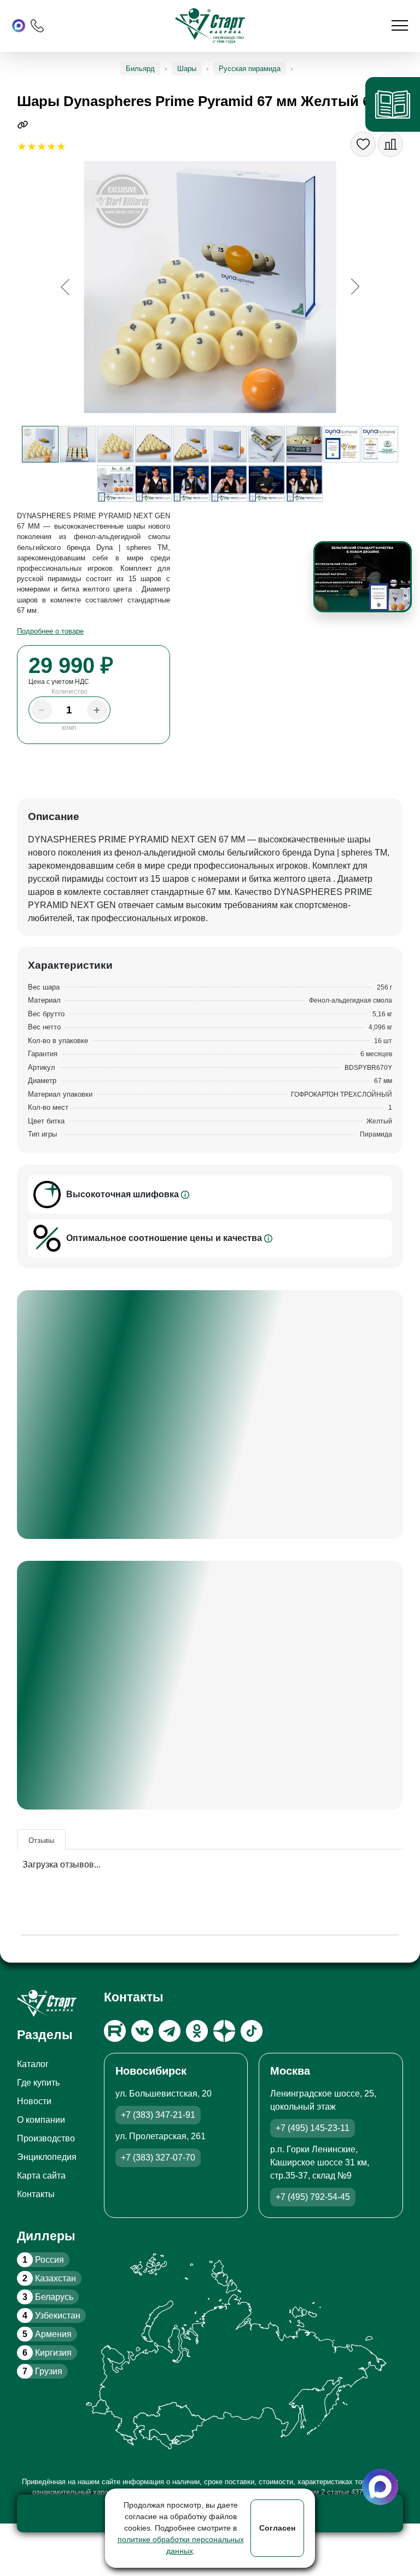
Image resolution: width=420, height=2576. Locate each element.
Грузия (42, 2371)
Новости (34, 2101)
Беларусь (48, 2297)
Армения (47, 2334)
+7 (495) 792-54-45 (313, 2197)
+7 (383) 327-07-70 (158, 2158)
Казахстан (49, 2278)
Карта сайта (41, 2176)
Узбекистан (51, 2316)
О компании (41, 2120)
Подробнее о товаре (50, 631)
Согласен (277, 2528)
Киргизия (47, 2353)
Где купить (38, 2083)
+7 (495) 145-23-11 (313, 2128)
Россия (43, 2260)
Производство (46, 2138)
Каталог (33, 2064)
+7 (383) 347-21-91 (158, 2115)
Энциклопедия (47, 2157)
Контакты (36, 2194)
